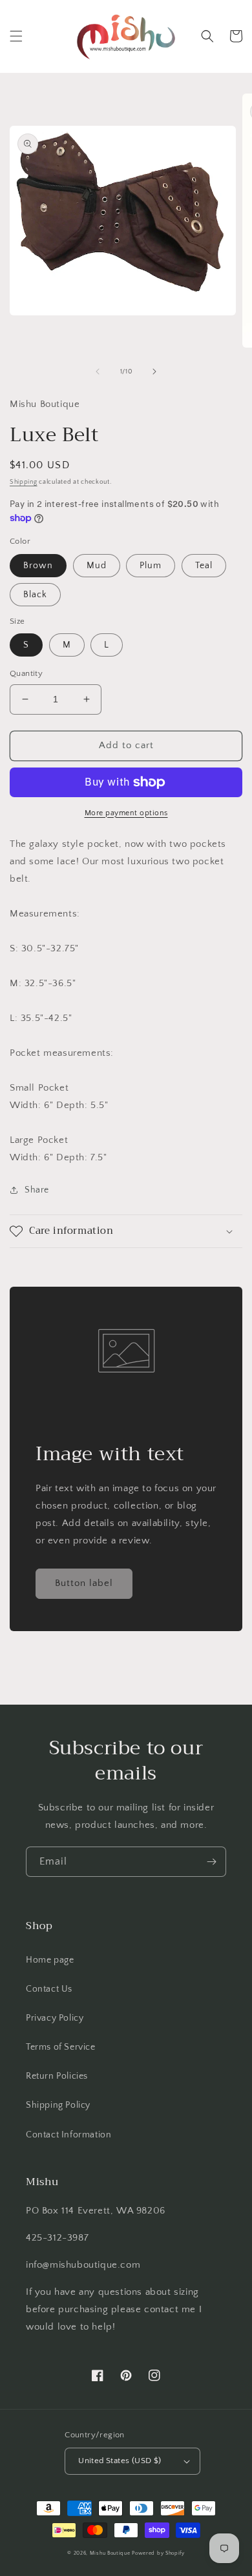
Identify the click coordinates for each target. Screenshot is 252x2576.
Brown (38, 566)
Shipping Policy (58, 2105)
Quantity (26, 673)
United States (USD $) (120, 2461)
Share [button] (37, 1190)
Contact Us (49, 1989)
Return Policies (57, 2076)
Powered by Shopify (158, 2553)
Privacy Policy (55, 2018)
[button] (16, 36)
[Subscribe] (211, 1862)
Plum (151, 566)
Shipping (24, 482)
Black (35, 595)
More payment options (126, 813)
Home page (50, 1960)
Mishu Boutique (110, 2553)
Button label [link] (84, 1583)
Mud (97, 566)
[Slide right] (154, 372)
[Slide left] (98, 372)
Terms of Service (61, 2047)
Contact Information (68, 2135)
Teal (204, 566)
